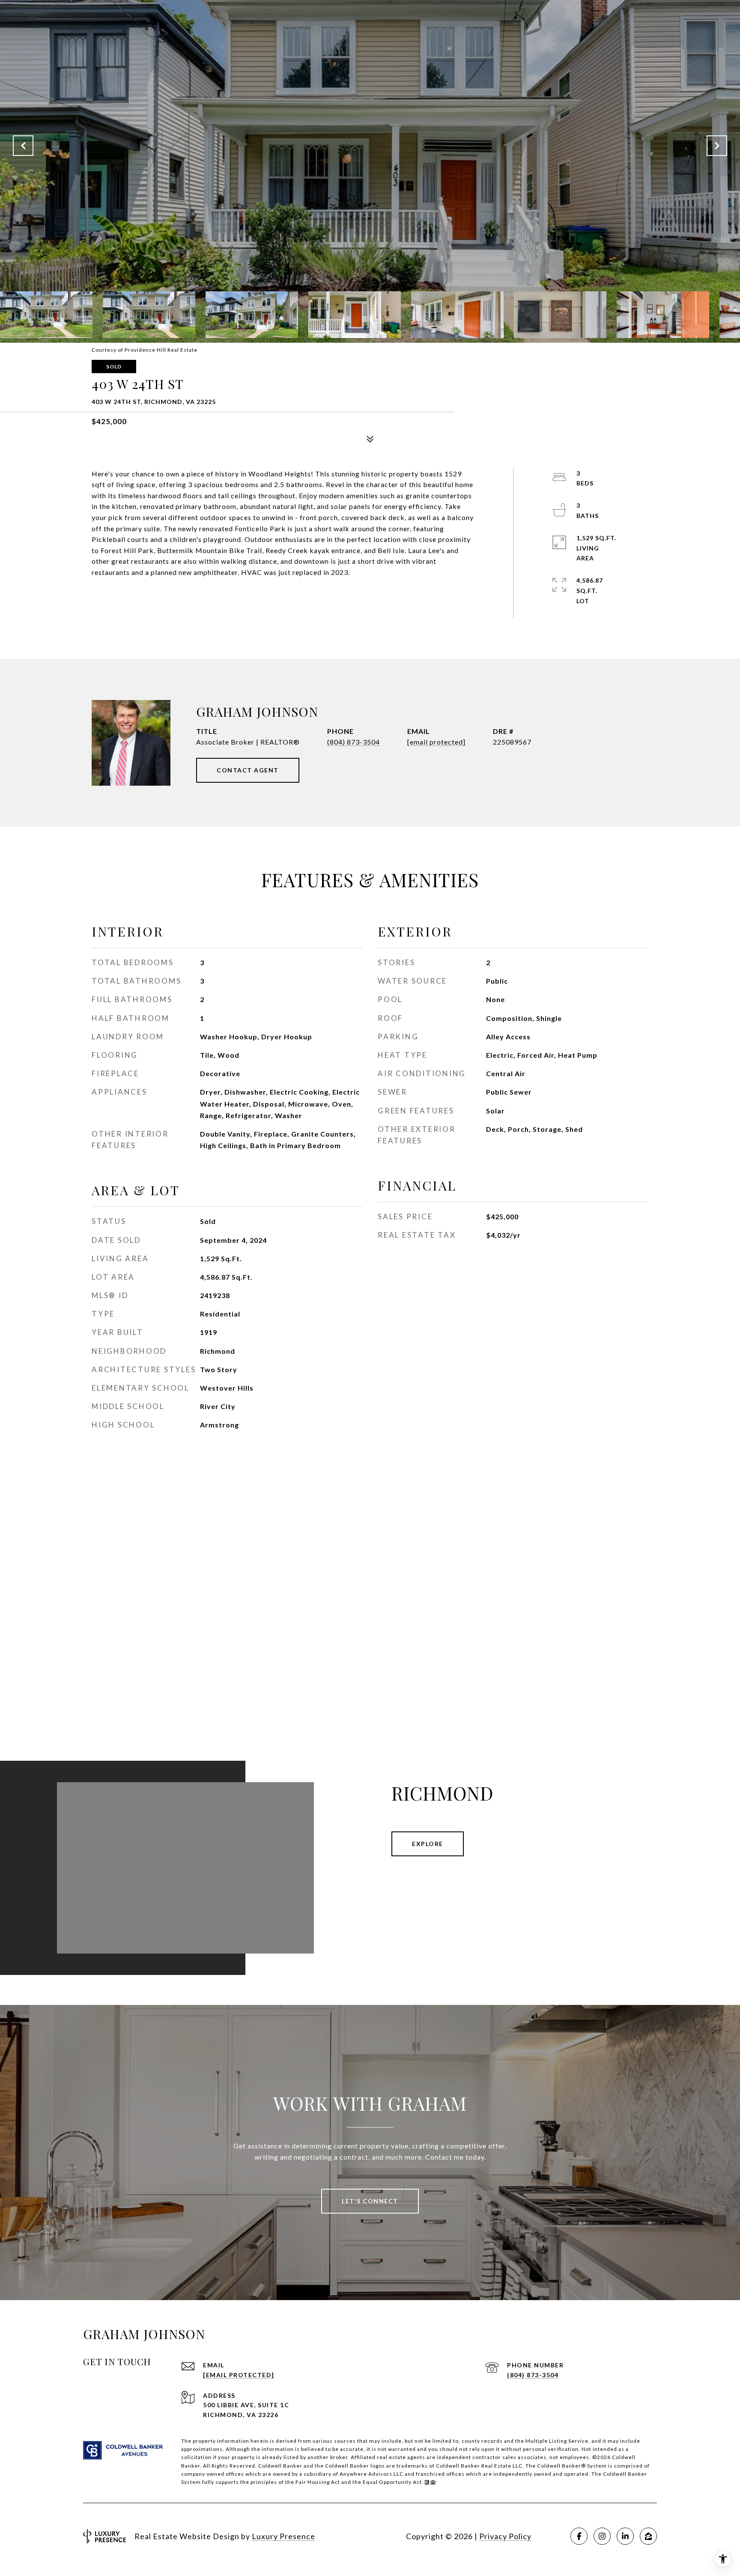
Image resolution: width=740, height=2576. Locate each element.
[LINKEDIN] (625, 2536)
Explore (428, 1844)
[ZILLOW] (648, 2536)
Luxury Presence (283, 2536)
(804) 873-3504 (354, 742)
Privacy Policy (505, 2536)
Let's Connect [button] (370, 2201)
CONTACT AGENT (248, 770)
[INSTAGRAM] (602, 2536)
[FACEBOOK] (579, 2536)
